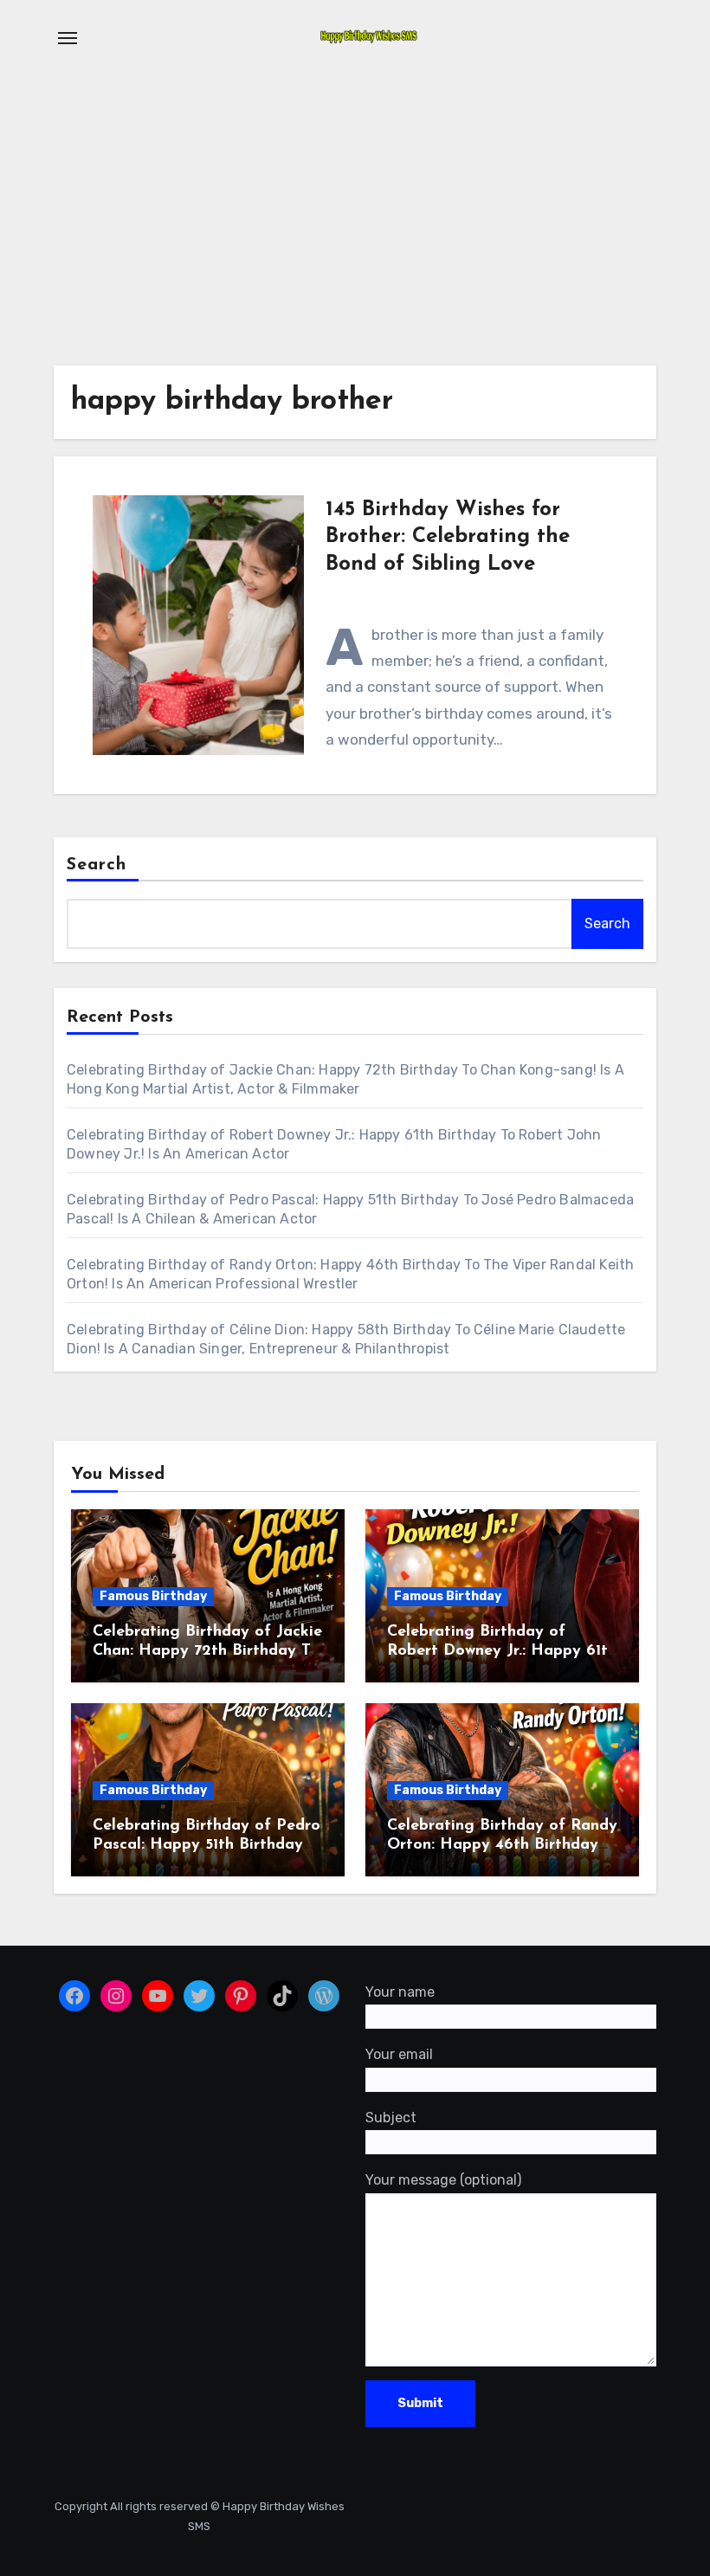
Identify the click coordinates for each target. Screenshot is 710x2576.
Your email (399, 2055)
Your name (400, 1992)
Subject (391, 2118)
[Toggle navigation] (68, 38)
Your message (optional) (443, 2181)
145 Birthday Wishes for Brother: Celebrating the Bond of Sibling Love (448, 537)
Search (97, 865)
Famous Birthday (153, 1596)
